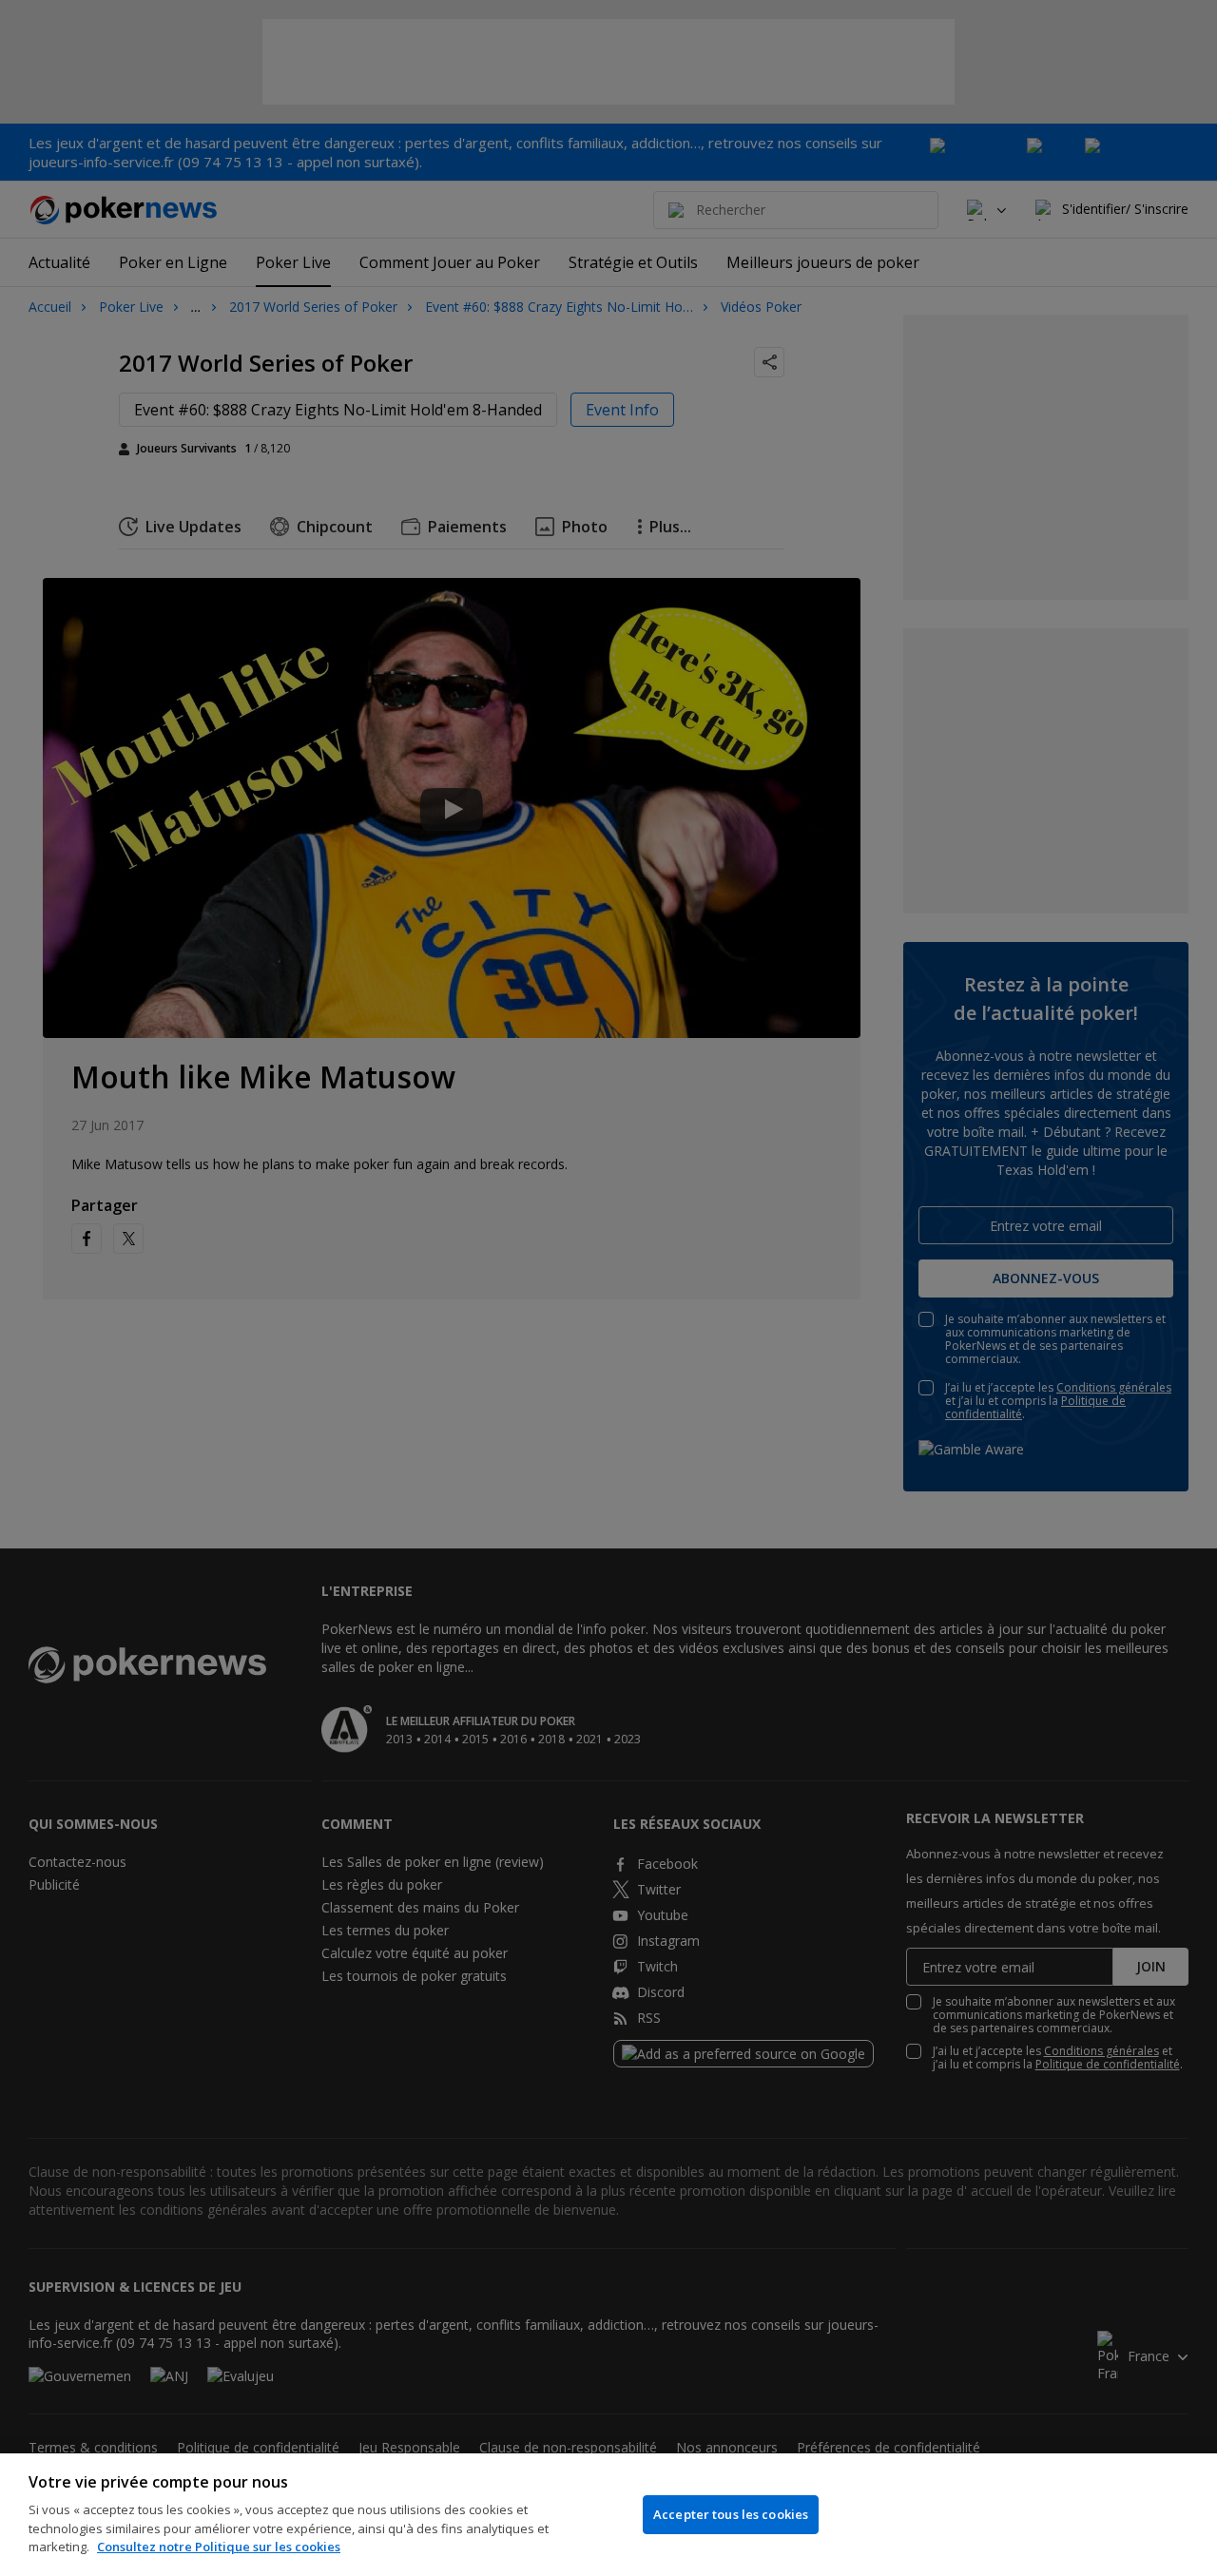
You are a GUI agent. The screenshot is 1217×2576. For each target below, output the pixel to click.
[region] (608, 2515)
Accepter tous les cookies (731, 2514)
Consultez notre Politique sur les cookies (219, 2547)
